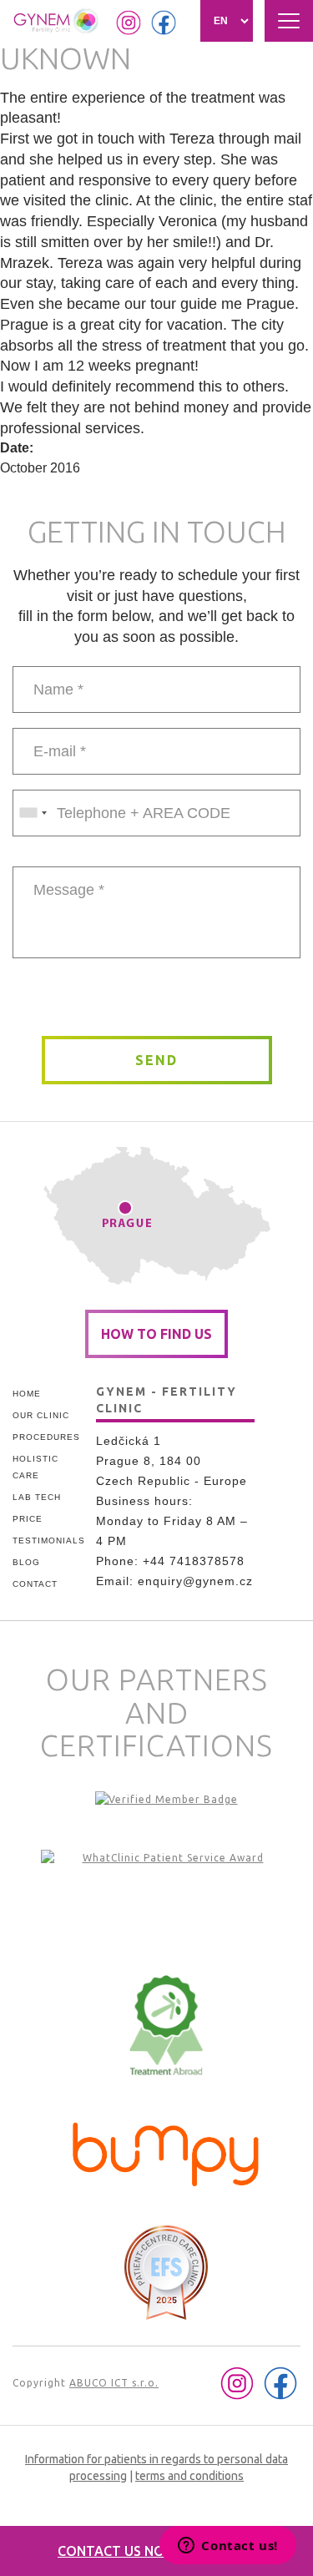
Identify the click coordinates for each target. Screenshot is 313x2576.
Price (28, 1519)
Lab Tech (37, 1497)
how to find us (156, 1334)
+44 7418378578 (194, 1561)
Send (156, 1060)
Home (27, 1394)
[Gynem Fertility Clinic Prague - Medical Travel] (166, 1900)
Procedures (46, 1437)
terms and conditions (189, 2476)
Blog (26, 1562)
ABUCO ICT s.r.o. (114, 2383)
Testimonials (48, 1541)
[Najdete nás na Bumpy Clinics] (166, 2150)
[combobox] (33, 813)
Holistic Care (35, 1467)
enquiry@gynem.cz (195, 1581)
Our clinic (41, 1415)
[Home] (57, 21)
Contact (35, 1584)
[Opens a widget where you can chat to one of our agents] (228, 2547)
